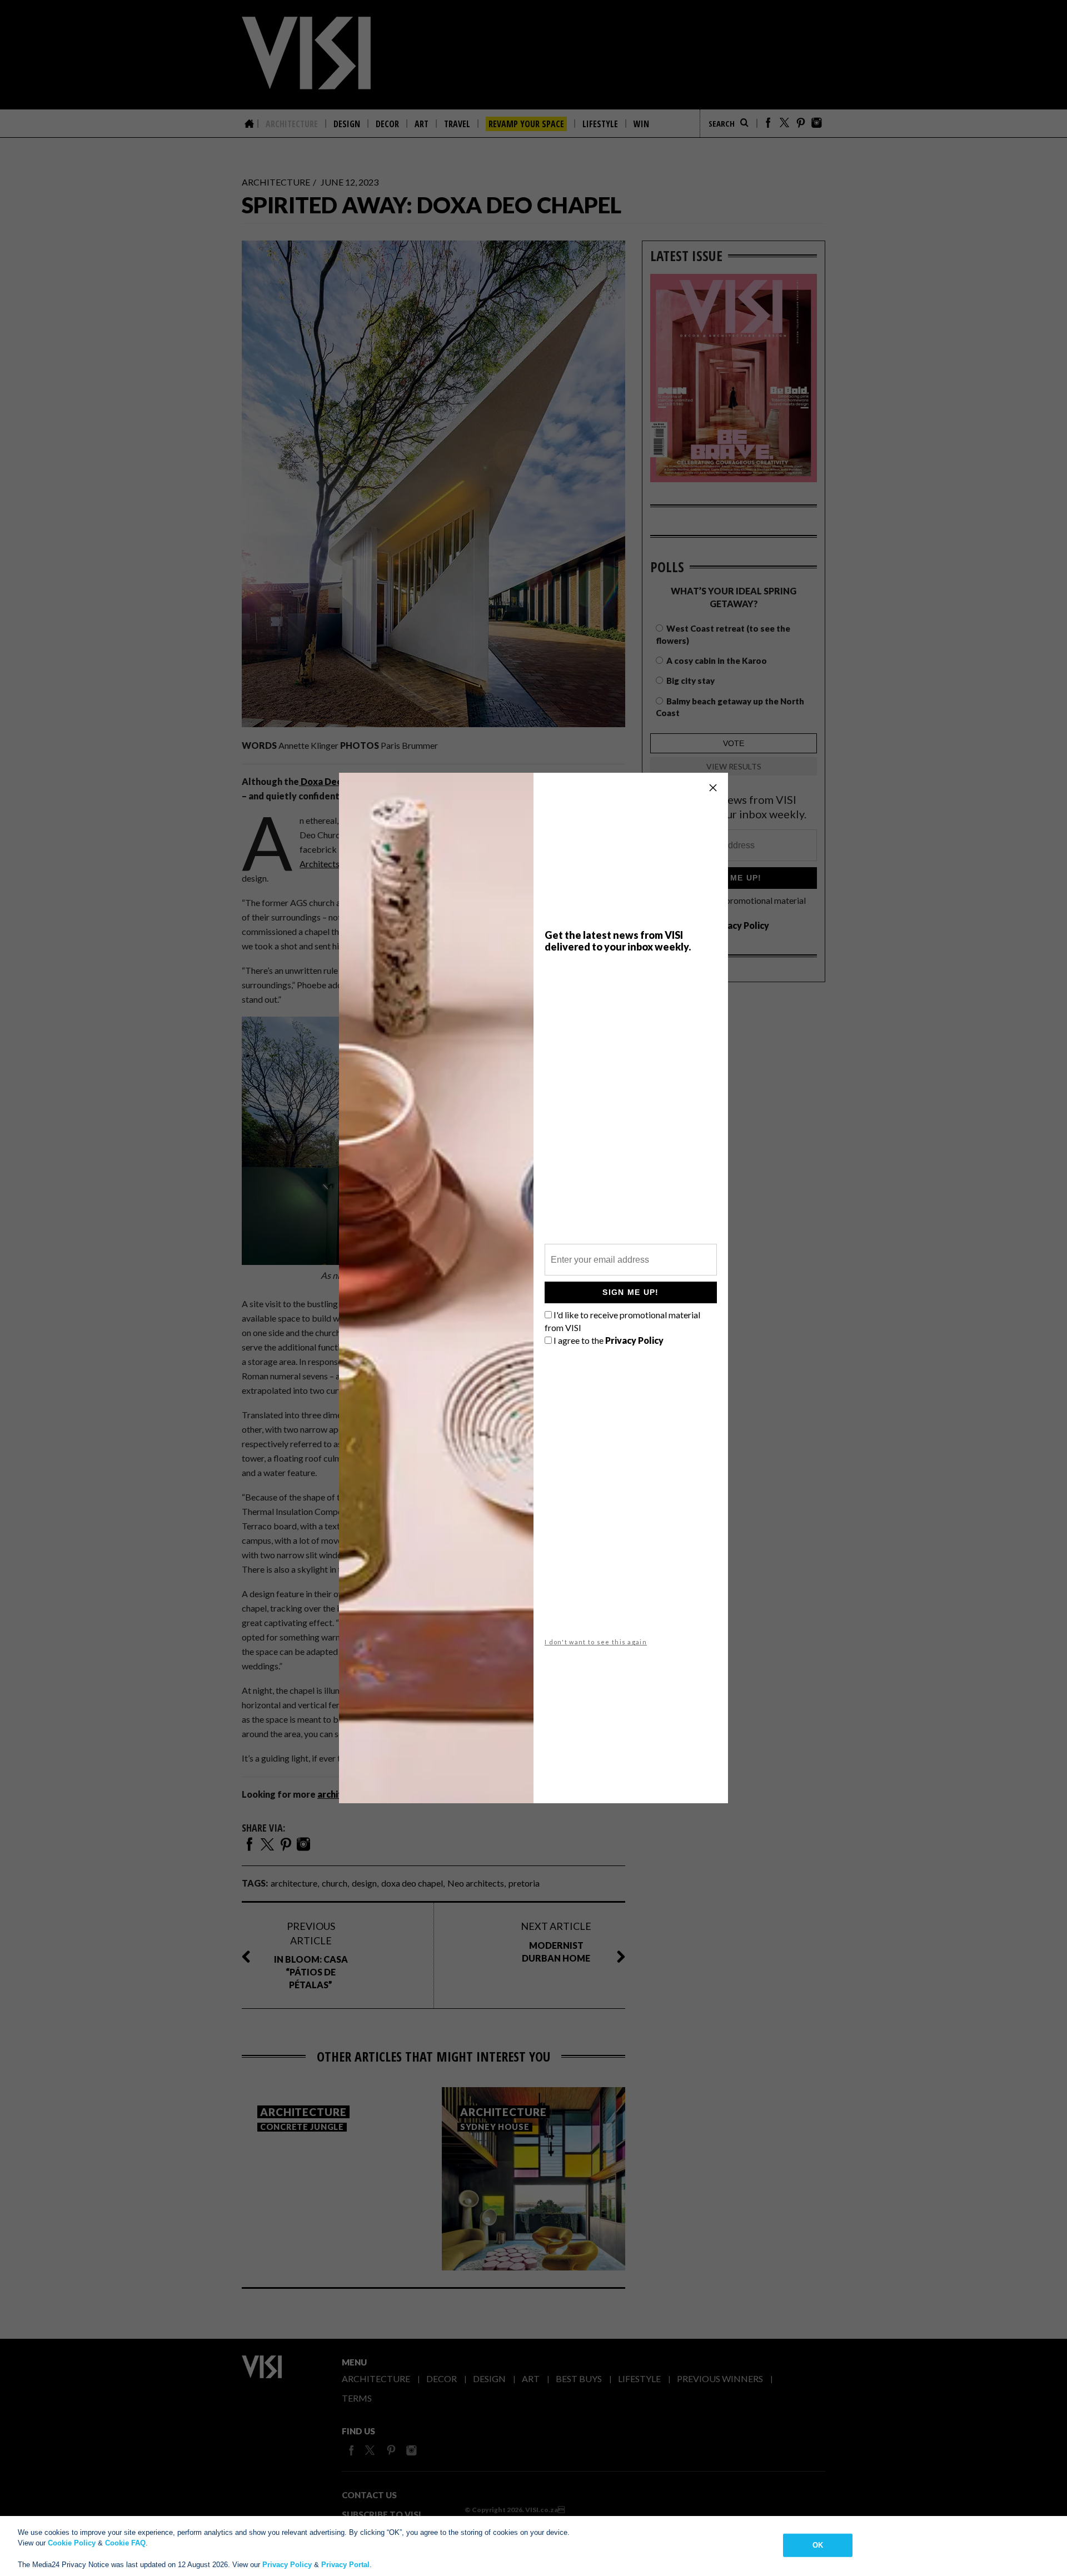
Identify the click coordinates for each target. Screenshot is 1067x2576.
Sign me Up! (630, 1292)
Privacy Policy (287, 2565)
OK (818, 2545)
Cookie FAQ (125, 2543)
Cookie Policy (72, 2543)
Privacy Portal (345, 2565)
